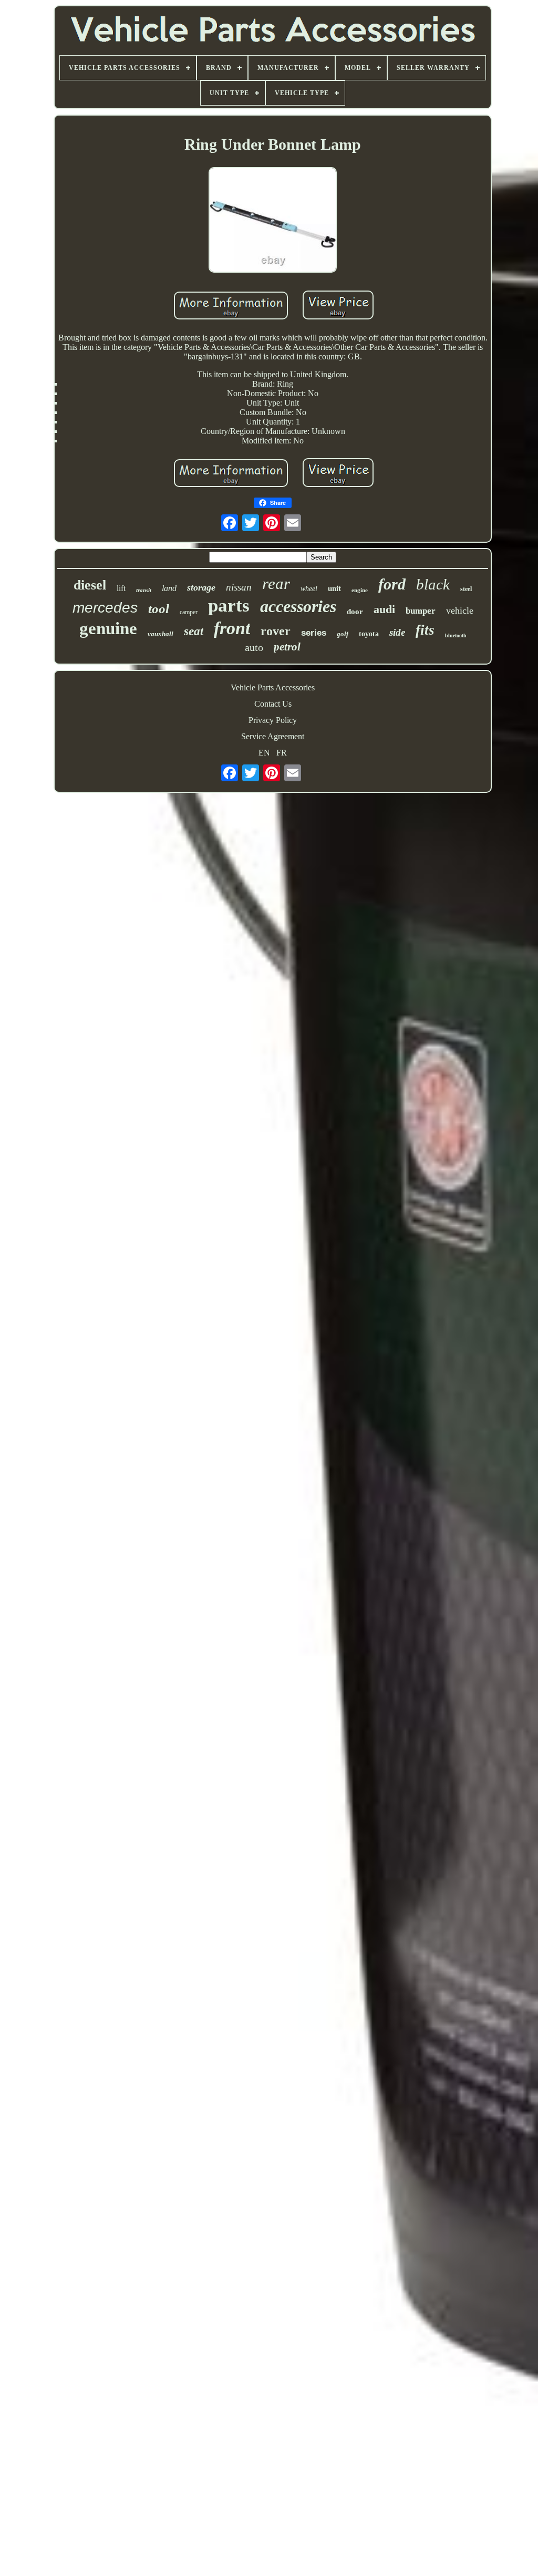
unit (334, 588)
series (314, 633)
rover (276, 631)
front (232, 628)
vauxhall (161, 634)
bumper (421, 611)
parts (229, 606)
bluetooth (456, 635)
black (433, 584)
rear (276, 583)
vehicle (460, 611)
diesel (90, 585)
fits (425, 630)
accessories (298, 606)
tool (159, 609)
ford (392, 584)
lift (121, 588)
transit (144, 590)
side (397, 632)
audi (384, 609)
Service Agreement (273, 736)
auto (254, 647)
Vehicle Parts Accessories (273, 687)
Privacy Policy (273, 720)
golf (343, 634)
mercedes (105, 608)
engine (360, 590)
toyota (369, 634)
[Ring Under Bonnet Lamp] (273, 221)
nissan (239, 587)
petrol (287, 647)
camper (189, 612)
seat (194, 631)
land (169, 588)
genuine (108, 628)
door (355, 612)
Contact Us (273, 704)
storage (201, 587)
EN (264, 753)
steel (466, 589)
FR (282, 753)
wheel (309, 589)
